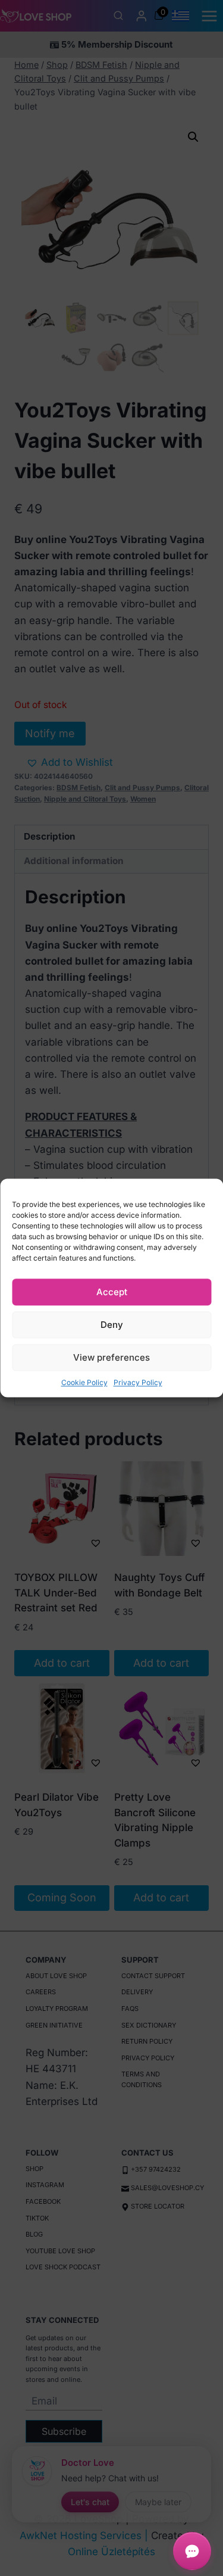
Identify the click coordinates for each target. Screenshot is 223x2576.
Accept (112, 1292)
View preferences (111, 1357)
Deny (112, 1325)
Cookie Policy (84, 1382)
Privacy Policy (138, 1382)
